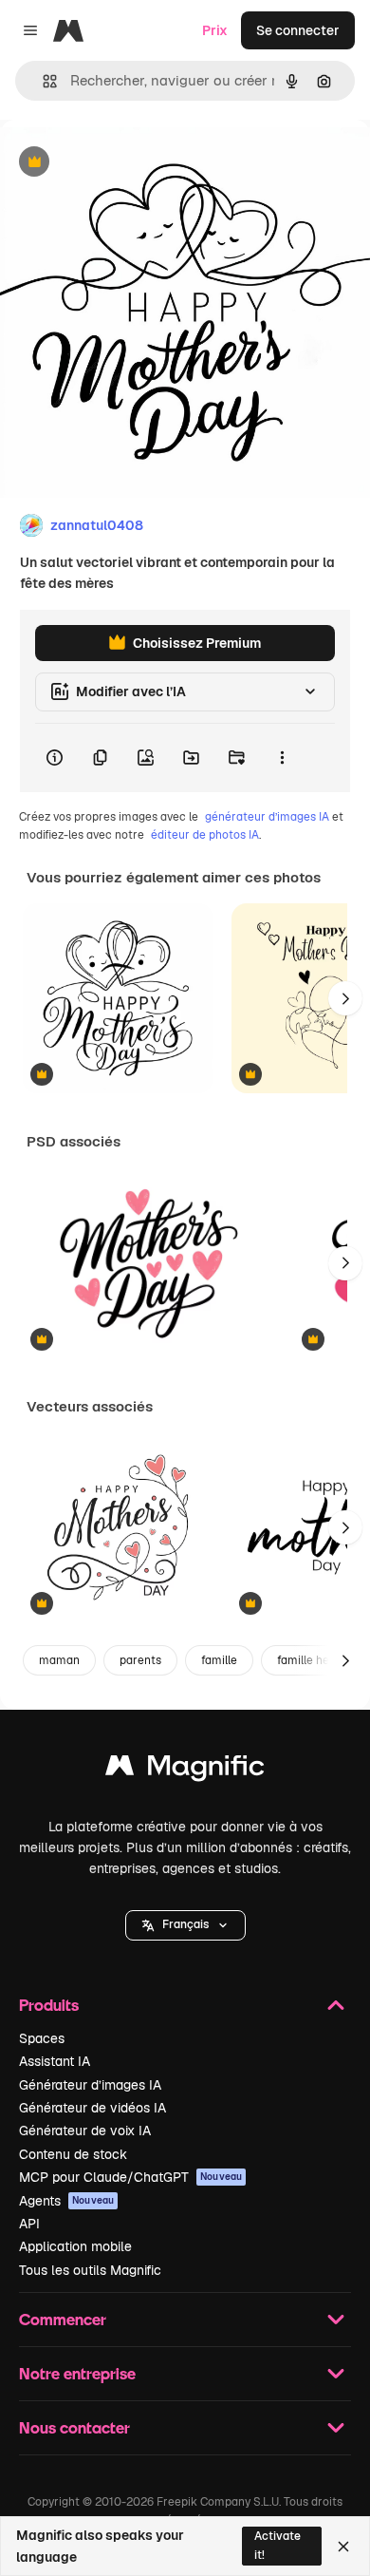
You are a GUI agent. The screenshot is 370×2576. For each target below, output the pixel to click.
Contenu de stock (73, 2154)
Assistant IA (55, 2061)
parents (140, 1660)
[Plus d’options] (282, 758)
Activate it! (277, 2545)
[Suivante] (345, 998)
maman (59, 1660)
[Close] (343, 2547)
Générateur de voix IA (85, 2131)
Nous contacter (74, 2427)
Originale (125, 163)
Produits (49, 2005)
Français (185, 1924)
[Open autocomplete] (42, 81)
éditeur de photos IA (205, 835)
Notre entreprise (77, 2373)
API (29, 2224)
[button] (185, 1925)
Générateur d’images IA (90, 2085)
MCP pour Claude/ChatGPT (130, 2177)
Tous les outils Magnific (90, 2270)
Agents (66, 2201)
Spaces (42, 2038)
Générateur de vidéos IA (92, 2108)
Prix (215, 30)
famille (219, 1660)
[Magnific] (185, 1770)
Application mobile (75, 2246)
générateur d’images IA (267, 817)
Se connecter (298, 30)
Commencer (63, 2319)
